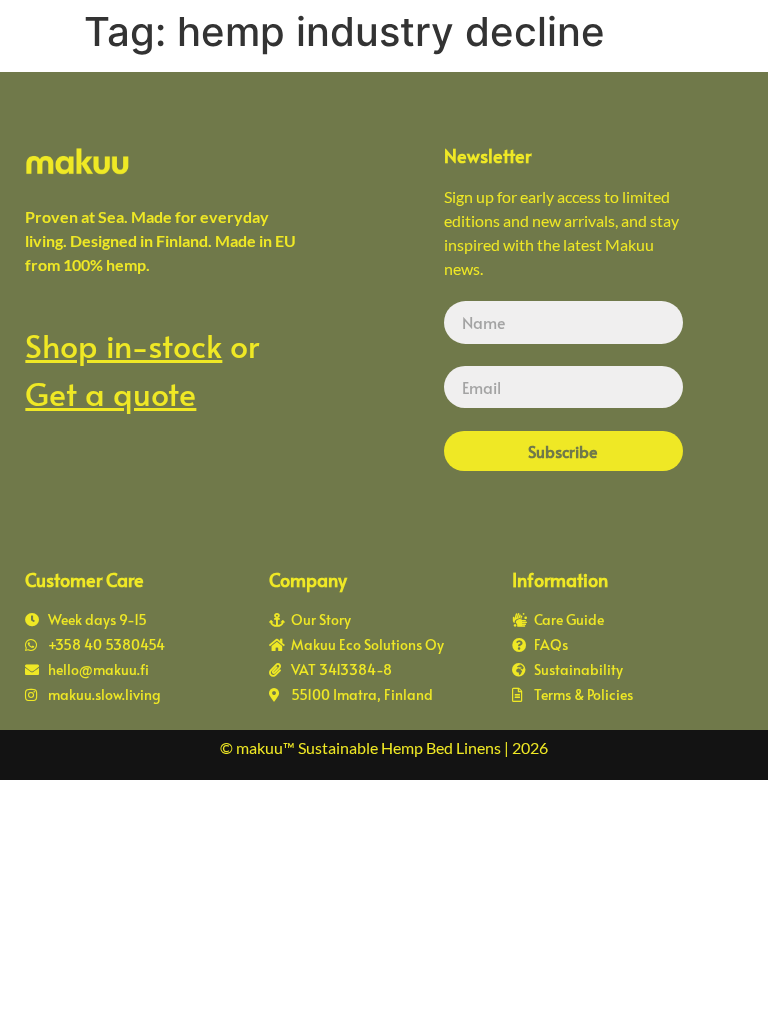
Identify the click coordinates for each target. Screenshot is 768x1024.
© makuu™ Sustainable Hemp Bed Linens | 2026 (384, 747)
